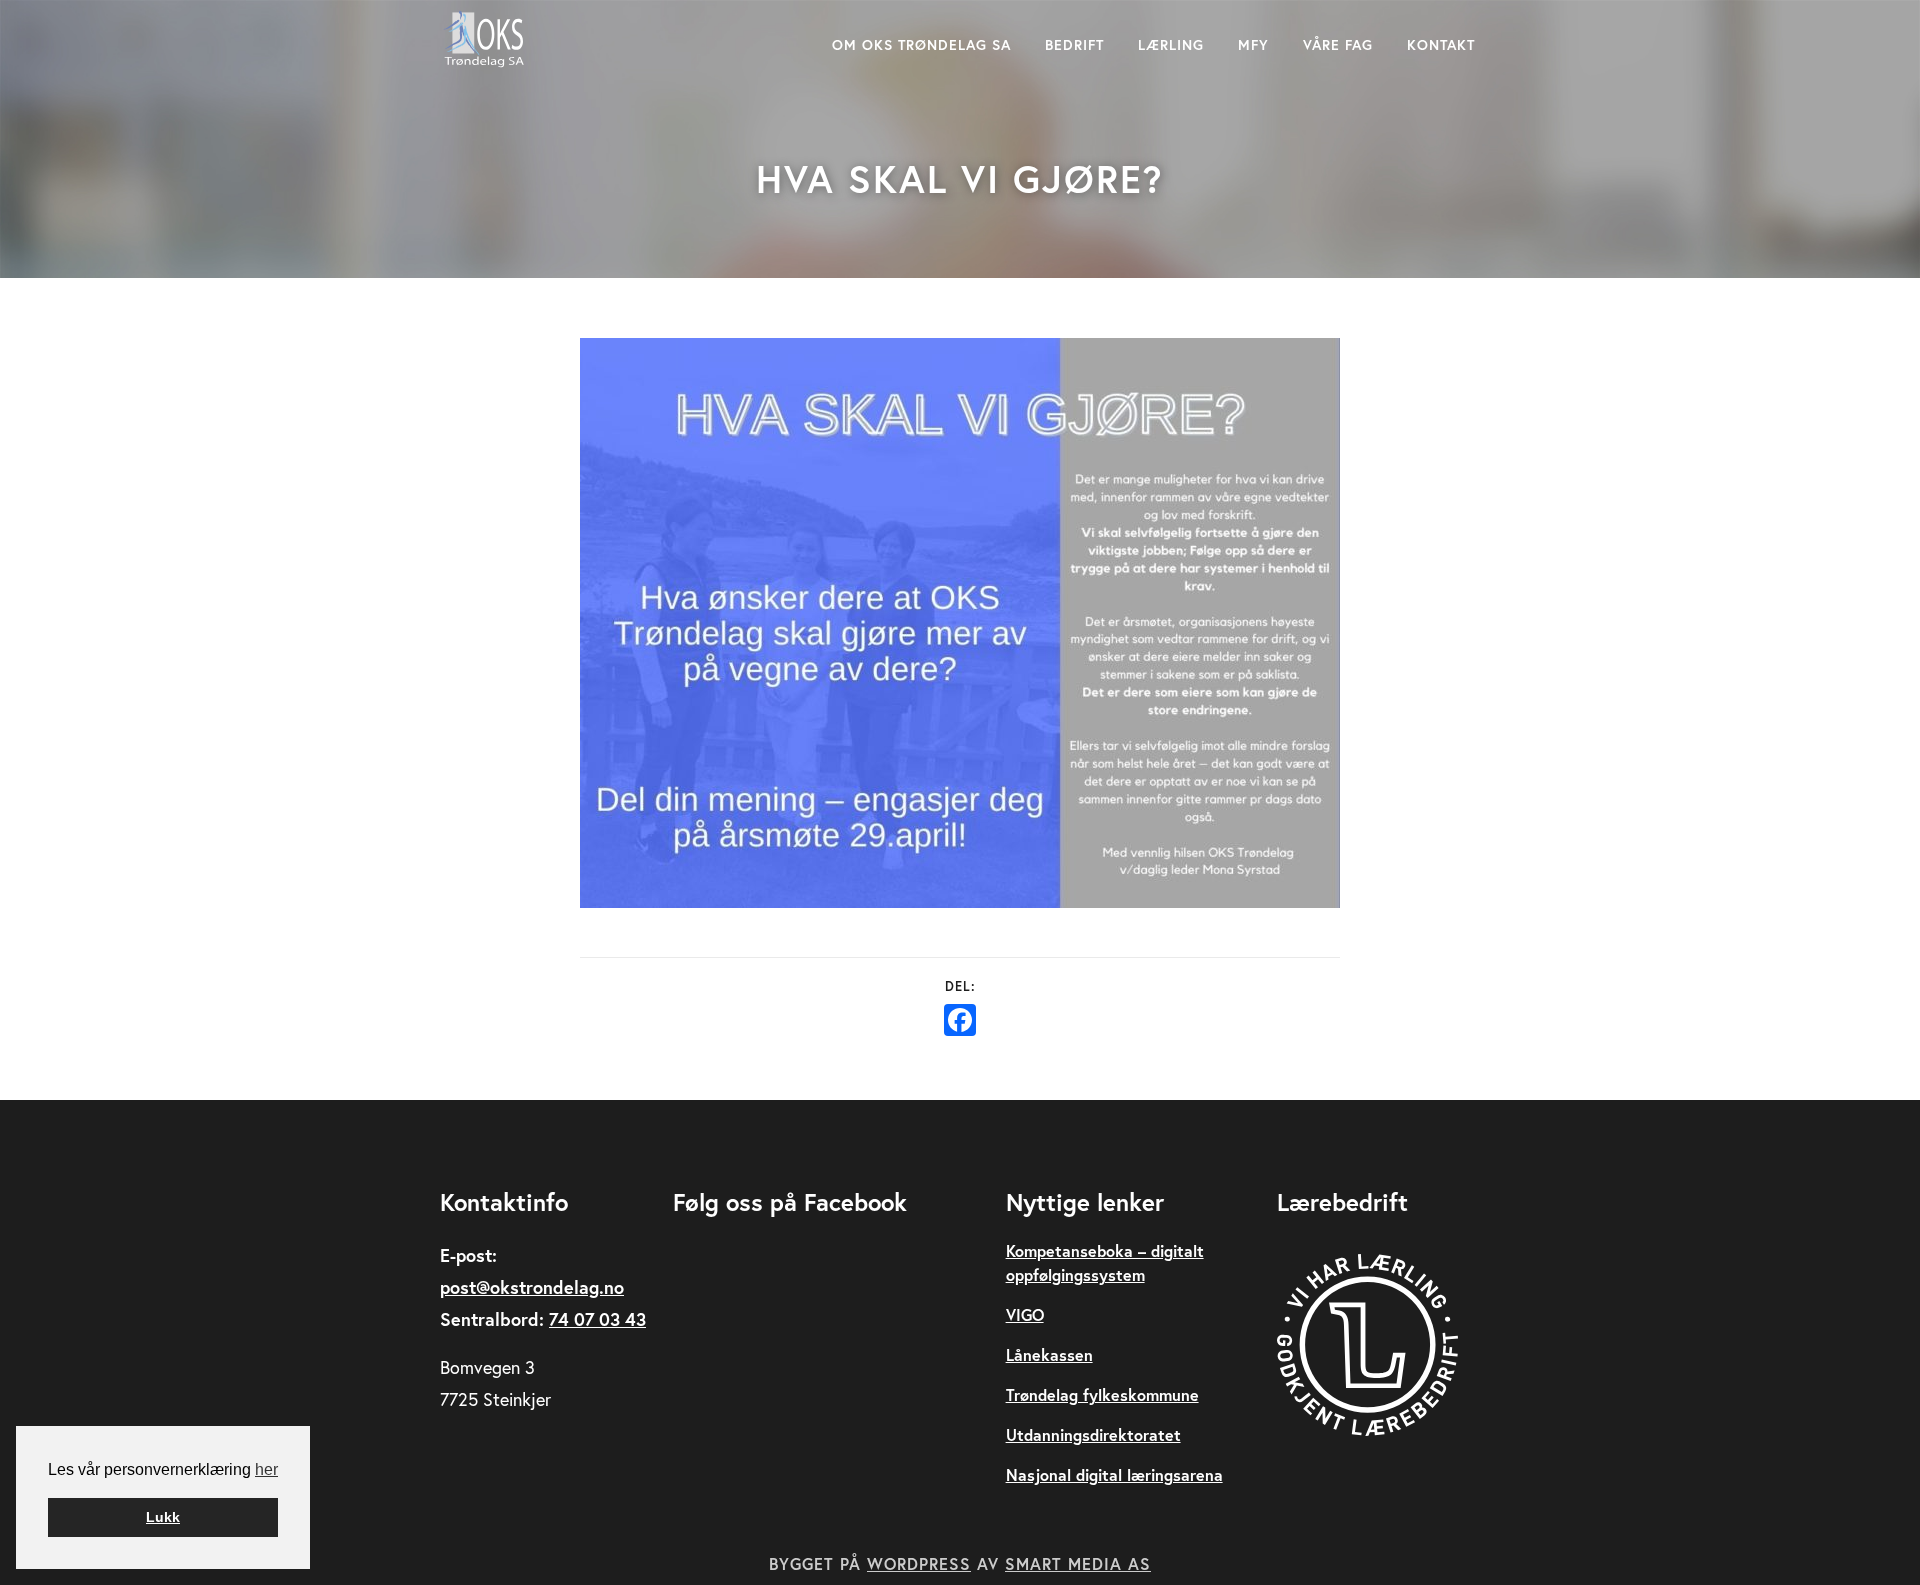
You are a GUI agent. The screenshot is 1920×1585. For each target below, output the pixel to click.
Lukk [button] (163, 1517)
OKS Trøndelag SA (485, 39)
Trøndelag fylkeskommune (1102, 1394)
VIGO (1025, 1314)
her (266, 1469)
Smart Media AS (1078, 1563)
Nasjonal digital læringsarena (1114, 1474)
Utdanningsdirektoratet (1093, 1434)
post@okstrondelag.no (532, 1287)
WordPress (919, 1563)
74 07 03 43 (597, 1319)
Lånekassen (1049, 1354)
